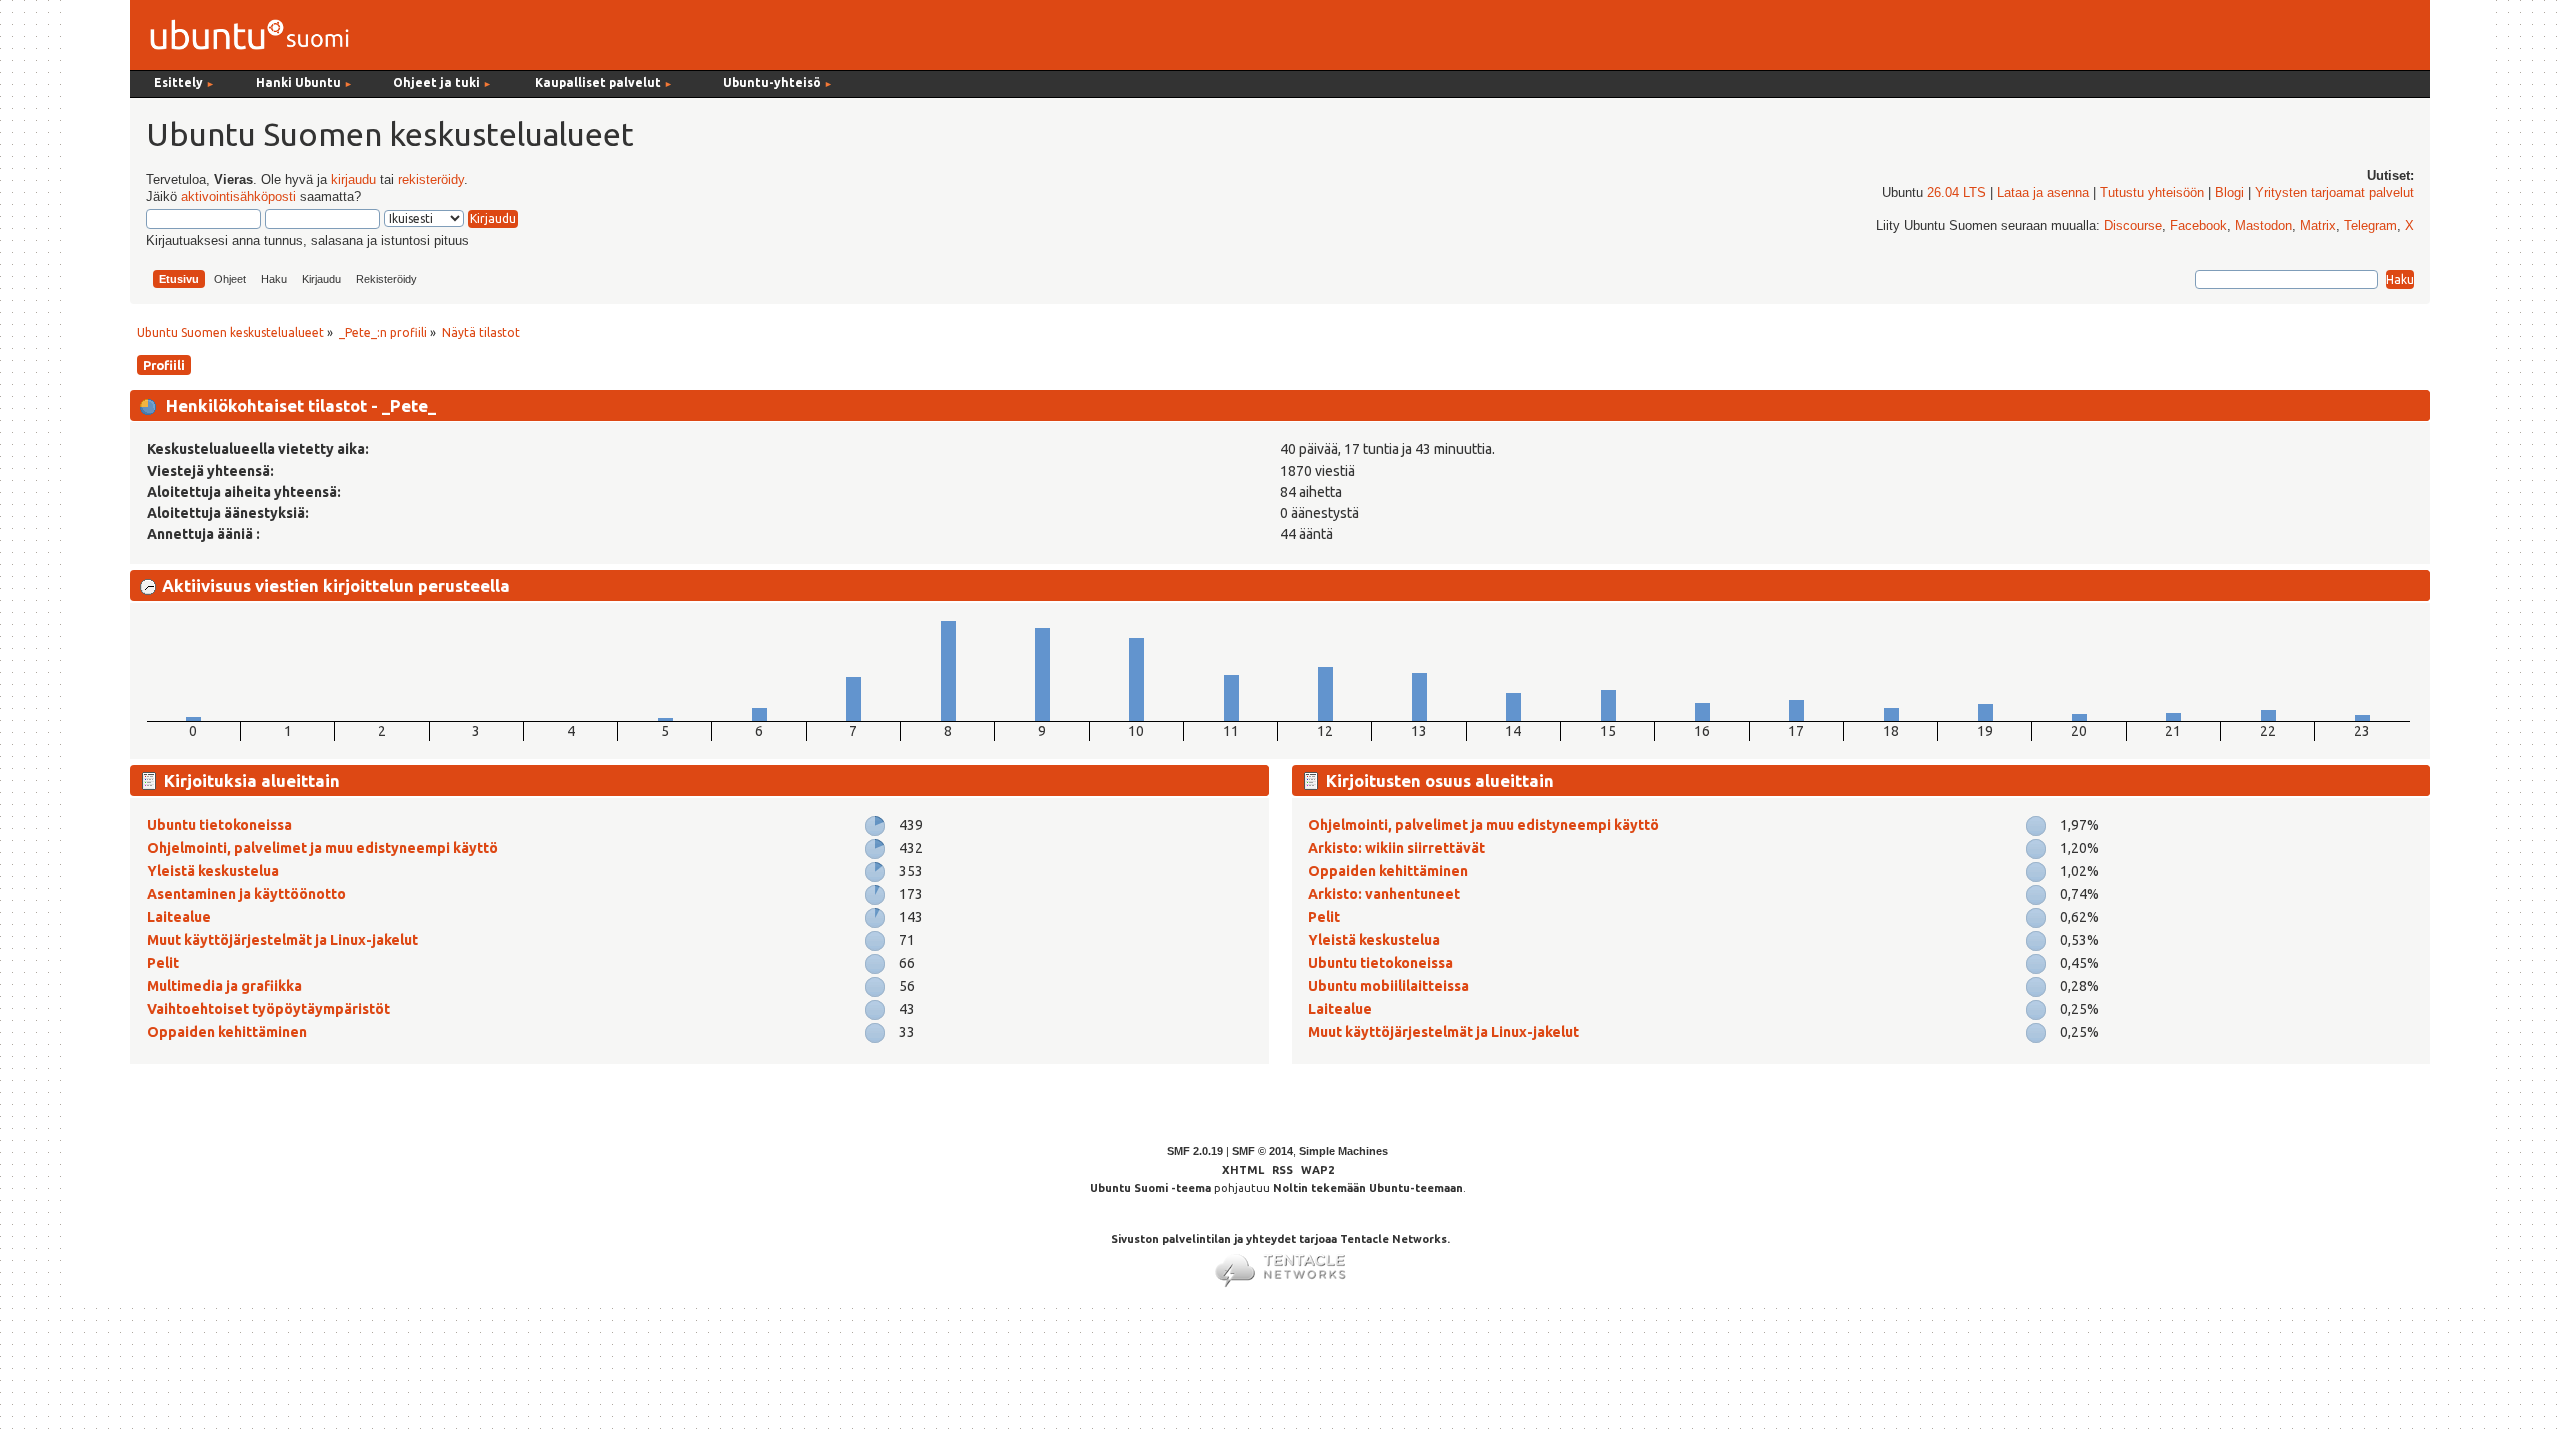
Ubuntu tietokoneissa (219, 825)
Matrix (2318, 226)
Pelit (163, 963)
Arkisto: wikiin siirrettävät (1396, 848)
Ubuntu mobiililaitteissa (1388, 986)
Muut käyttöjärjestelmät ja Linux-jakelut (282, 940)
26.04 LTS (1956, 193)
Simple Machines (1343, 1151)
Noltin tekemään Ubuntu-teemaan (1368, 1188)
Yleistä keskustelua (213, 871)
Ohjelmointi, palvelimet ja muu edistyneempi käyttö (322, 848)
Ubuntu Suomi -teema (1150, 1188)
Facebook (2198, 226)
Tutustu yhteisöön (2152, 193)
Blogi (2229, 193)
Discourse (2133, 226)
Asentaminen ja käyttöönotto (246, 894)
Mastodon (2263, 226)
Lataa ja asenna (2043, 193)
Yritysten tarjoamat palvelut (2334, 193)
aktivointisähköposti (238, 197)
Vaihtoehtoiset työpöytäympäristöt (268, 1009)
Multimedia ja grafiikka (224, 986)
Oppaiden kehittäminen (227, 1032)
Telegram (2370, 226)
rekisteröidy (431, 180)
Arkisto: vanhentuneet (1384, 894)
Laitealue (179, 917)
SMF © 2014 (1262, 1151)
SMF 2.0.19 (1195, 1151)
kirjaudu (353, 180)
